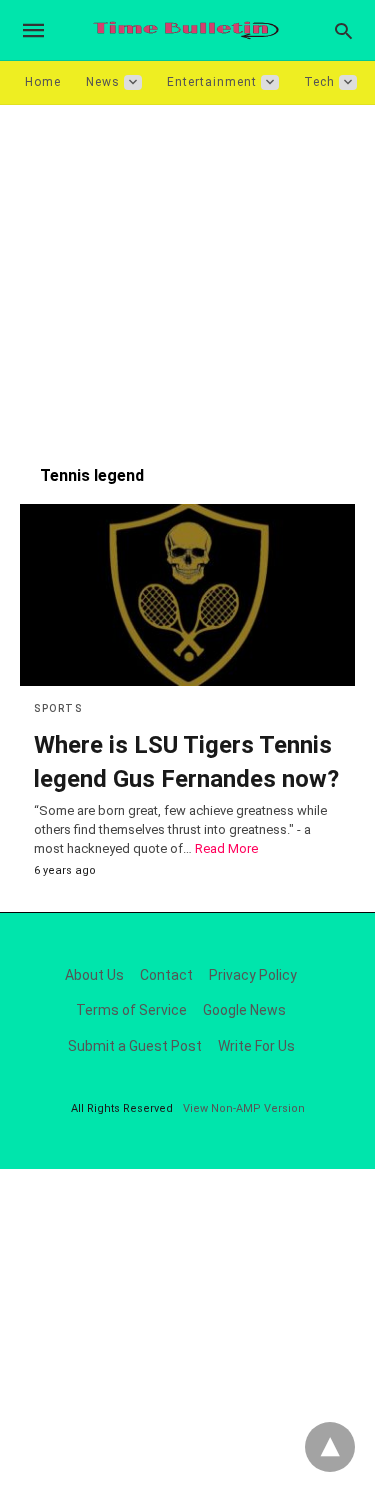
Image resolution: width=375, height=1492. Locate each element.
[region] (187, 275)
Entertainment (212, 82)
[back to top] (330, 1447)
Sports (58, 708)
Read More (226, 848)
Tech (319, 82)
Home (43, 82)
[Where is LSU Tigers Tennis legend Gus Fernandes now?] (187, 595)
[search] (343, 30)
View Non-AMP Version (244, 1108)
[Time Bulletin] (186, 30)
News (103, 82)
